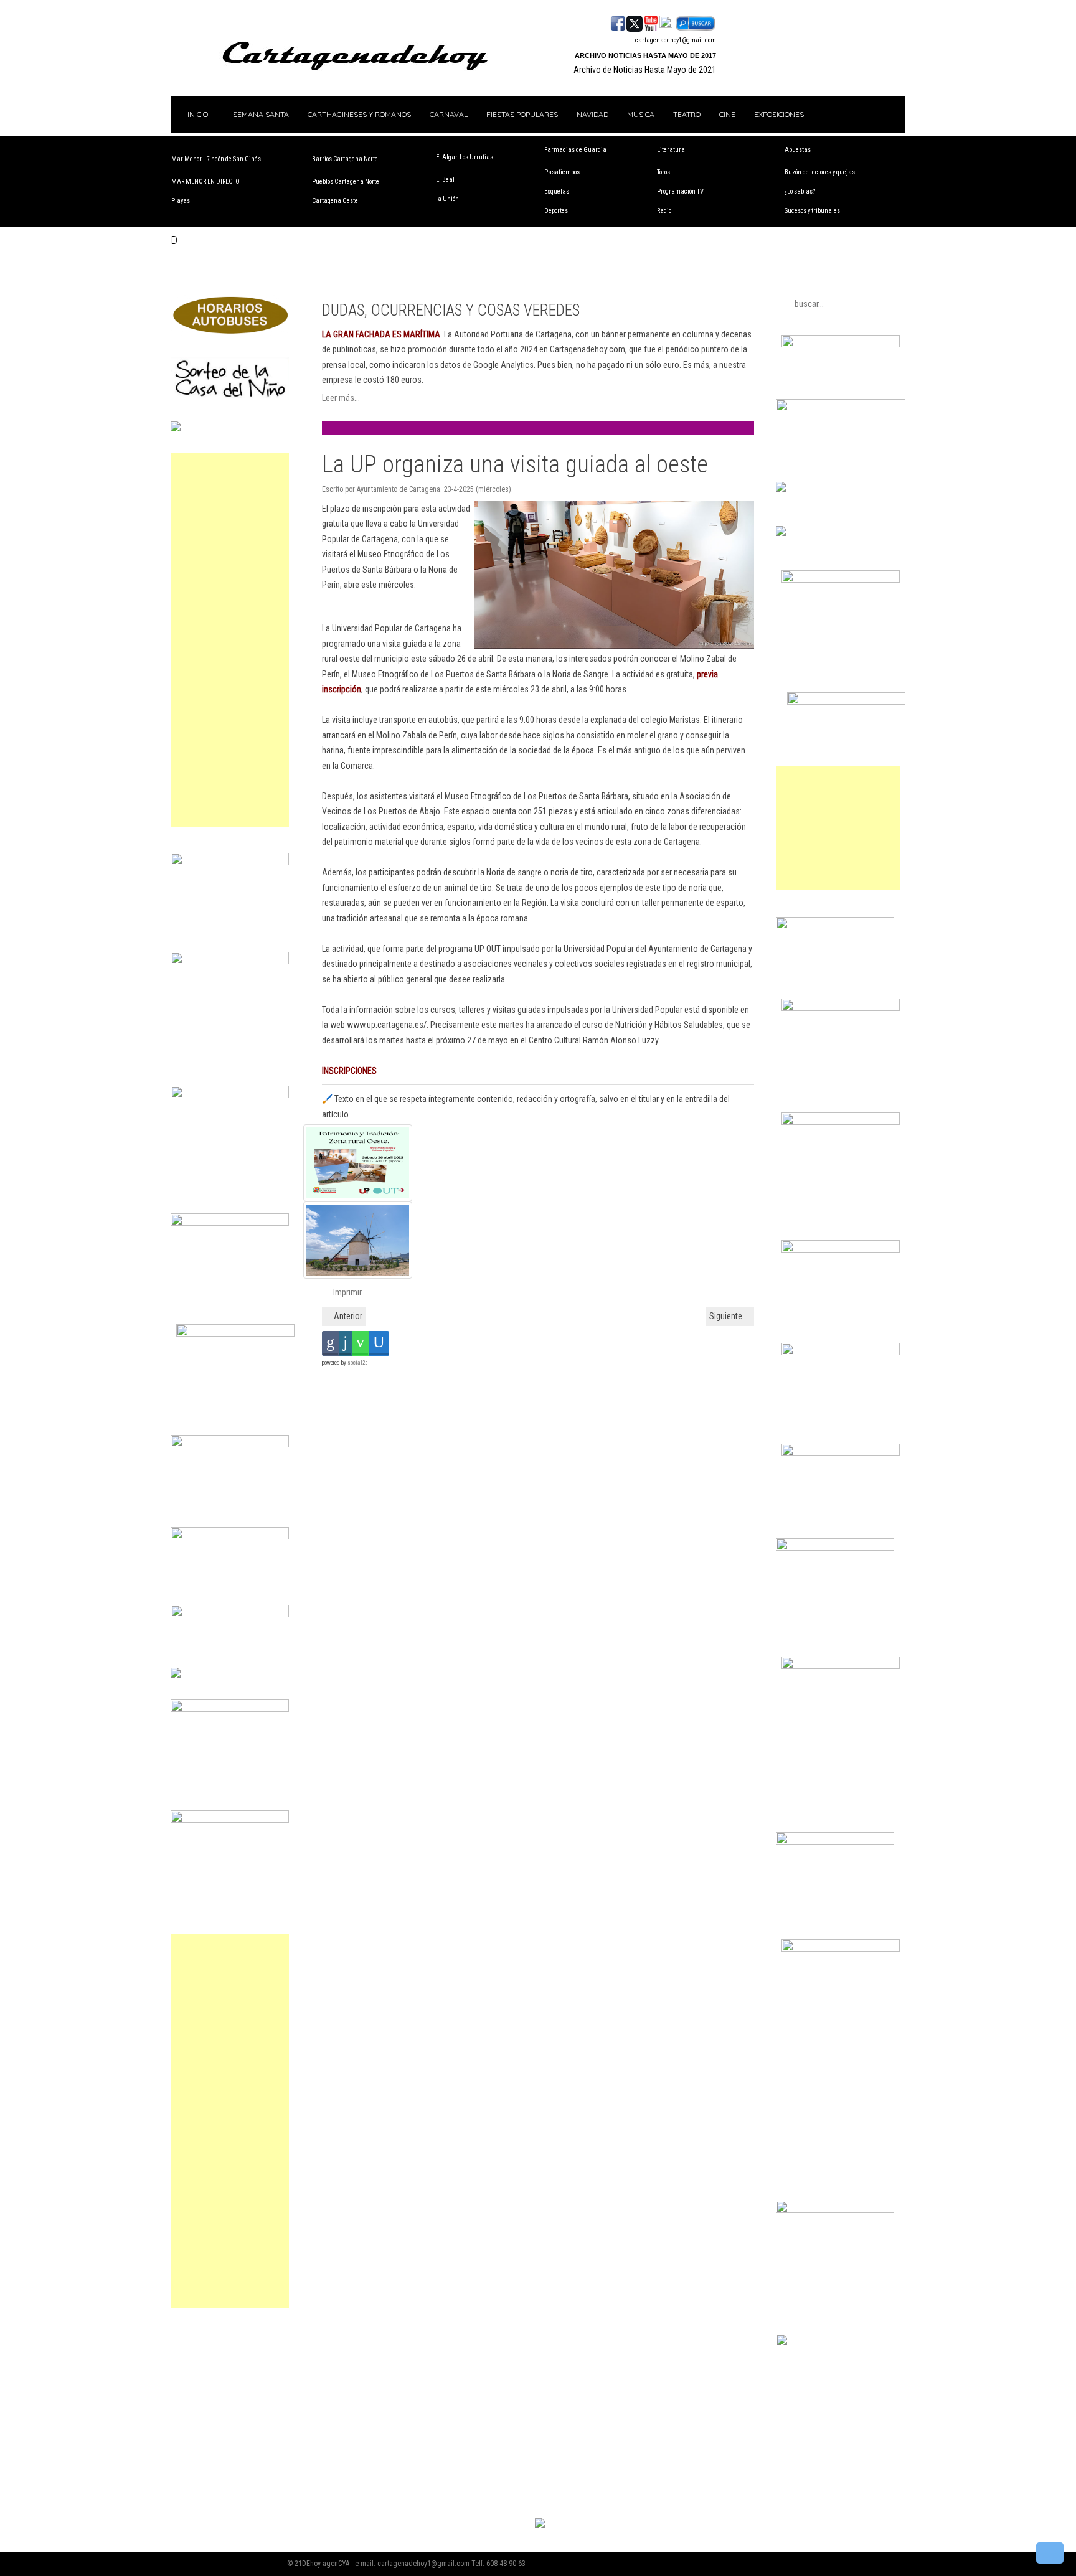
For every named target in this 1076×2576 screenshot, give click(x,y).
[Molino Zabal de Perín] (529, 1240)
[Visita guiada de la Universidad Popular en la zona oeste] (529, 1163)
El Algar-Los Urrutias (465, 157)
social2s (358, 1363)
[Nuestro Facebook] (618, 22)
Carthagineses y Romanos (359, 114)
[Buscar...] (695, 22)
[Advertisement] (230, 640)
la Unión (447, 199)
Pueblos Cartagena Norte (346, 181)
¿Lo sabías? (800, 191)
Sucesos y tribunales (812, 211)
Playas (181, 201)
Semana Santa (261, 114)
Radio (664, 211)
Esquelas (557, 191)
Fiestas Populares (522, 114)
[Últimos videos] (651, 22)
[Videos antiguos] (666, 22)
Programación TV (680, 191)
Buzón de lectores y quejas (820, 172)
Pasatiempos (562, 172)
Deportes (556, 211)
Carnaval (449, 114)
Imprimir (347, 1292)
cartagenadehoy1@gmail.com (676, 40)
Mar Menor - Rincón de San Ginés (216, 159)
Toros (663, 172)
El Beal (445, 180)
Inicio (197, 114)
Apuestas (798, 150)
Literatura (671, 150)
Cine (727, 114)
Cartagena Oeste (335, 201)
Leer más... (341, 398)
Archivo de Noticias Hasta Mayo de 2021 (645, 70)
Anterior (347, 1316)
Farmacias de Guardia (575, 150)
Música (641, 114)
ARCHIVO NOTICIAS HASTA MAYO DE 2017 (645, 55)
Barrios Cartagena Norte (345, 159)
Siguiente (727, 1316)
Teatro (687, 114)
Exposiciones (779, 114)
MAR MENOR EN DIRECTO (205, 181)
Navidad (592, 114)
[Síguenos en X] (635, 22)
